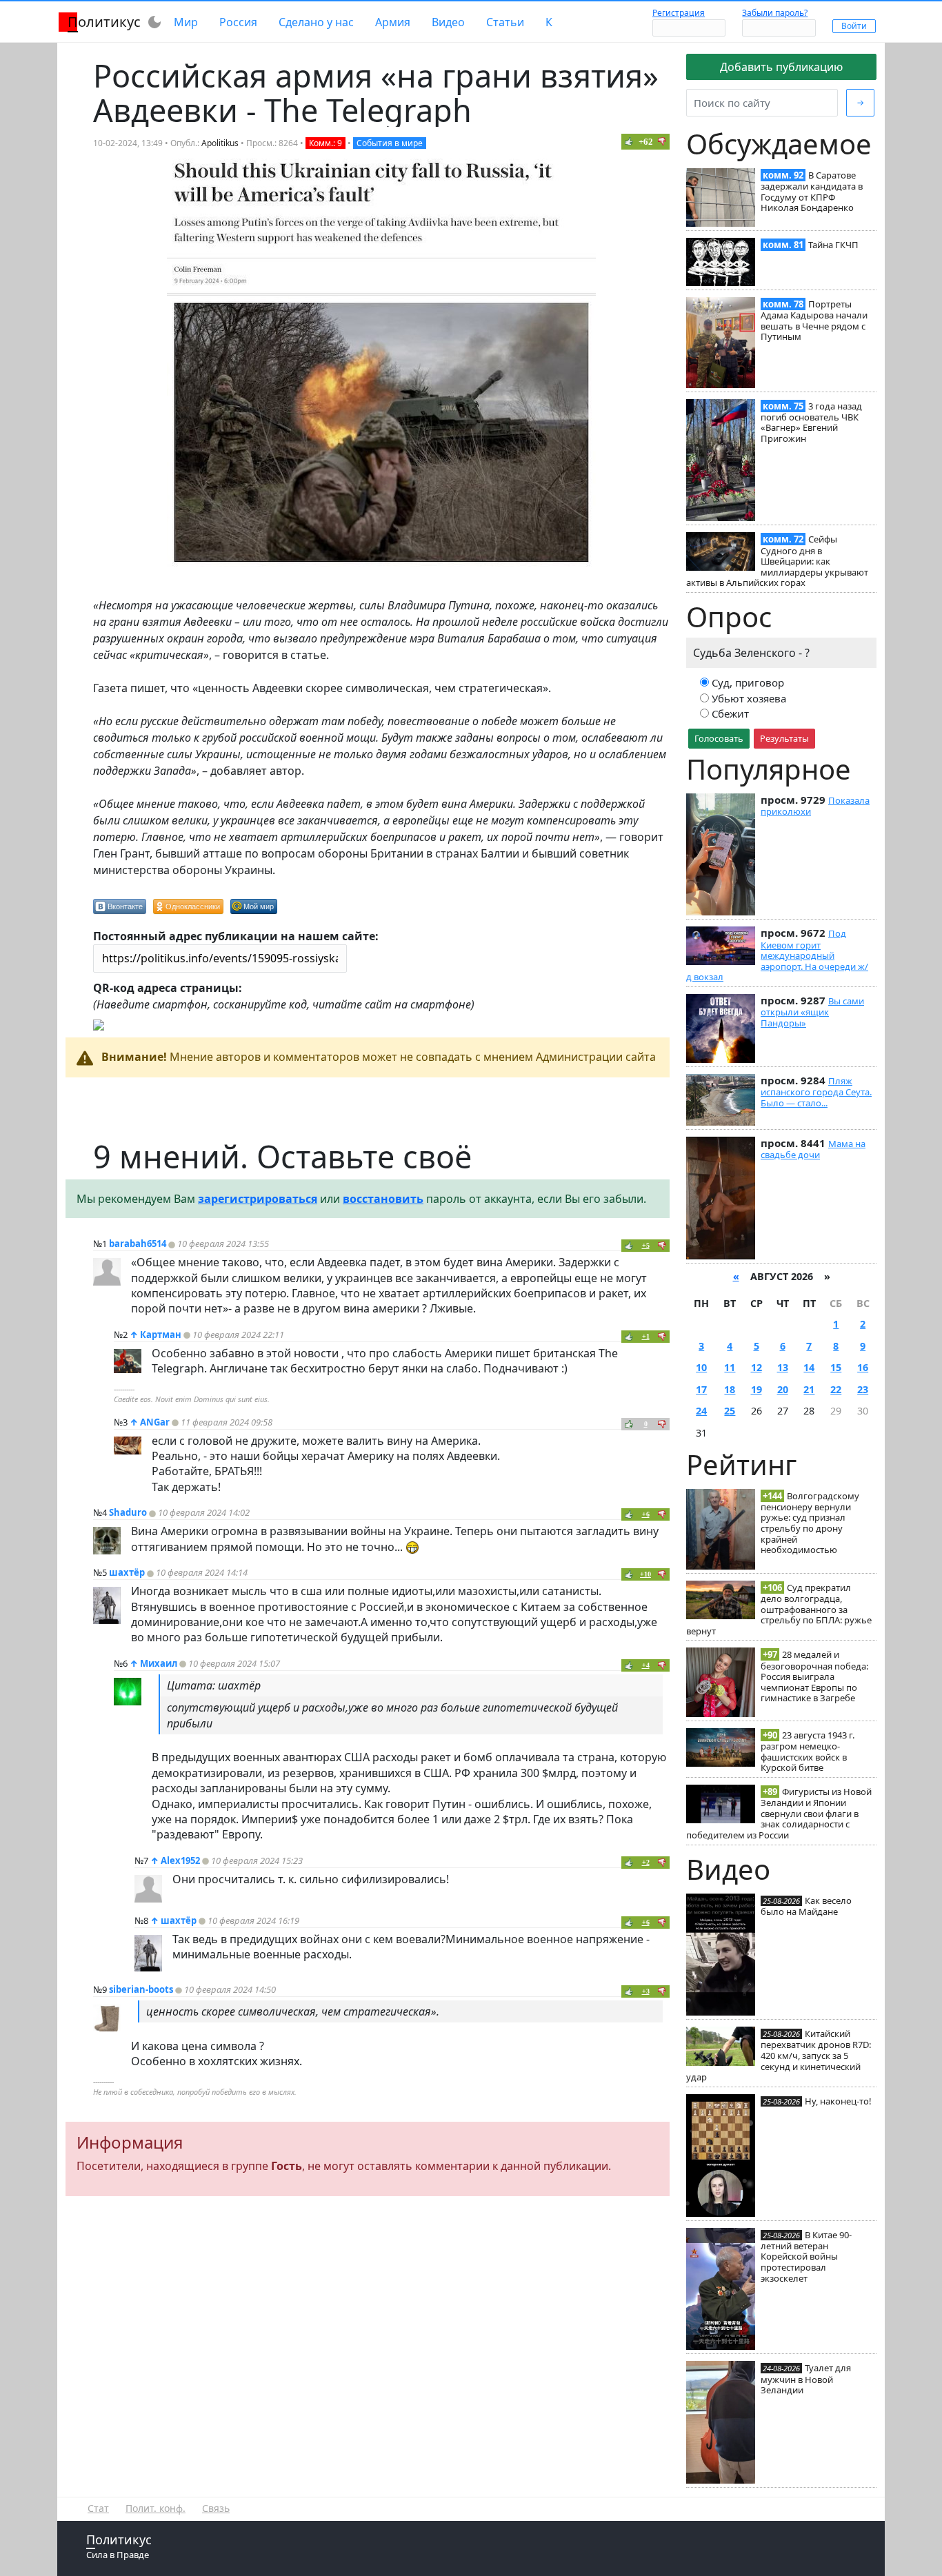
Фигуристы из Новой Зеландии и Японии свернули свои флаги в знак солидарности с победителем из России (779, 1813)
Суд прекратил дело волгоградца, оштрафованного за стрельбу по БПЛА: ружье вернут (779, 1609)
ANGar (155, 1422)
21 (809, 1389)
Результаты (784, 738)
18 (730, 1389)
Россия (238, 22)
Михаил (159, 1663)
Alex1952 (180, 1860)
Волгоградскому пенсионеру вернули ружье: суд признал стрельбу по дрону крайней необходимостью (810, 1523)
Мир (186, 22)
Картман (161, 1335)
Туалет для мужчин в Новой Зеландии (806, 2379)
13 (783, 1367)
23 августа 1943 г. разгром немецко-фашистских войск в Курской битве (808, 1751)
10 (701, 1367)
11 (730, 1367)
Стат (98, 2508)
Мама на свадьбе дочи (813, 1149)
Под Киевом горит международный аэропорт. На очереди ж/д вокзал (777, 955)
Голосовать (719, 738)
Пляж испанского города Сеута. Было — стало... (816, 1092)
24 (701, 1411)
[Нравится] (629, 141)
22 (836, 1389)
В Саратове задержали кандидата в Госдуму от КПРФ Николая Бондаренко (812, 191)
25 (730, 1411)
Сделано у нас (316, 22)
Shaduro (128, 1512)
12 (756, 1367)
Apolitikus (220, 143)
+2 (646, 1862)
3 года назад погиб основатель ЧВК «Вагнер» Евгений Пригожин (811, 422)
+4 (646, 1665)
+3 (646, 1991)
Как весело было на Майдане (806, 1906)
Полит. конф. (156, 2508)
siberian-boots (141, 1989)
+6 (646, 1514)
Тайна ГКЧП (833, 245)
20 (783, 1389)
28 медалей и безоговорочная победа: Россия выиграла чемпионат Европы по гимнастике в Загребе (814, 1676)
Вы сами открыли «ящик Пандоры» (812, 1012)
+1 (646, 1336)
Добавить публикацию (781, 67)
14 (809, 1367)
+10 (645, 1574)
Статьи (505, 22)
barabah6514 (138, 1244)
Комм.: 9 (325, 143)
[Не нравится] (662, 141)
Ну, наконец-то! (838, 2101)
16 (863, 1367)
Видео (448, 22)
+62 (646, 142)
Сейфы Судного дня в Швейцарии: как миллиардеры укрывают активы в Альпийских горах (777, 561)
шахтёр (127, 1572)
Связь (216, 2508)
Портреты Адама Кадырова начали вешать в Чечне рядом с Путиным (814, 320)
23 (863, 1389)
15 (836, 1367)
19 (756, 1389)
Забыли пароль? (775, 13)
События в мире (390, 143)
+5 (646, 1245)
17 (701, 1389)
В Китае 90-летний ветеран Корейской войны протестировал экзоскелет (806, 2256)
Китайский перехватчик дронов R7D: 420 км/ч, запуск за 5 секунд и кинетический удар (779, 2055)
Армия (393, 22)
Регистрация (679, 13)
